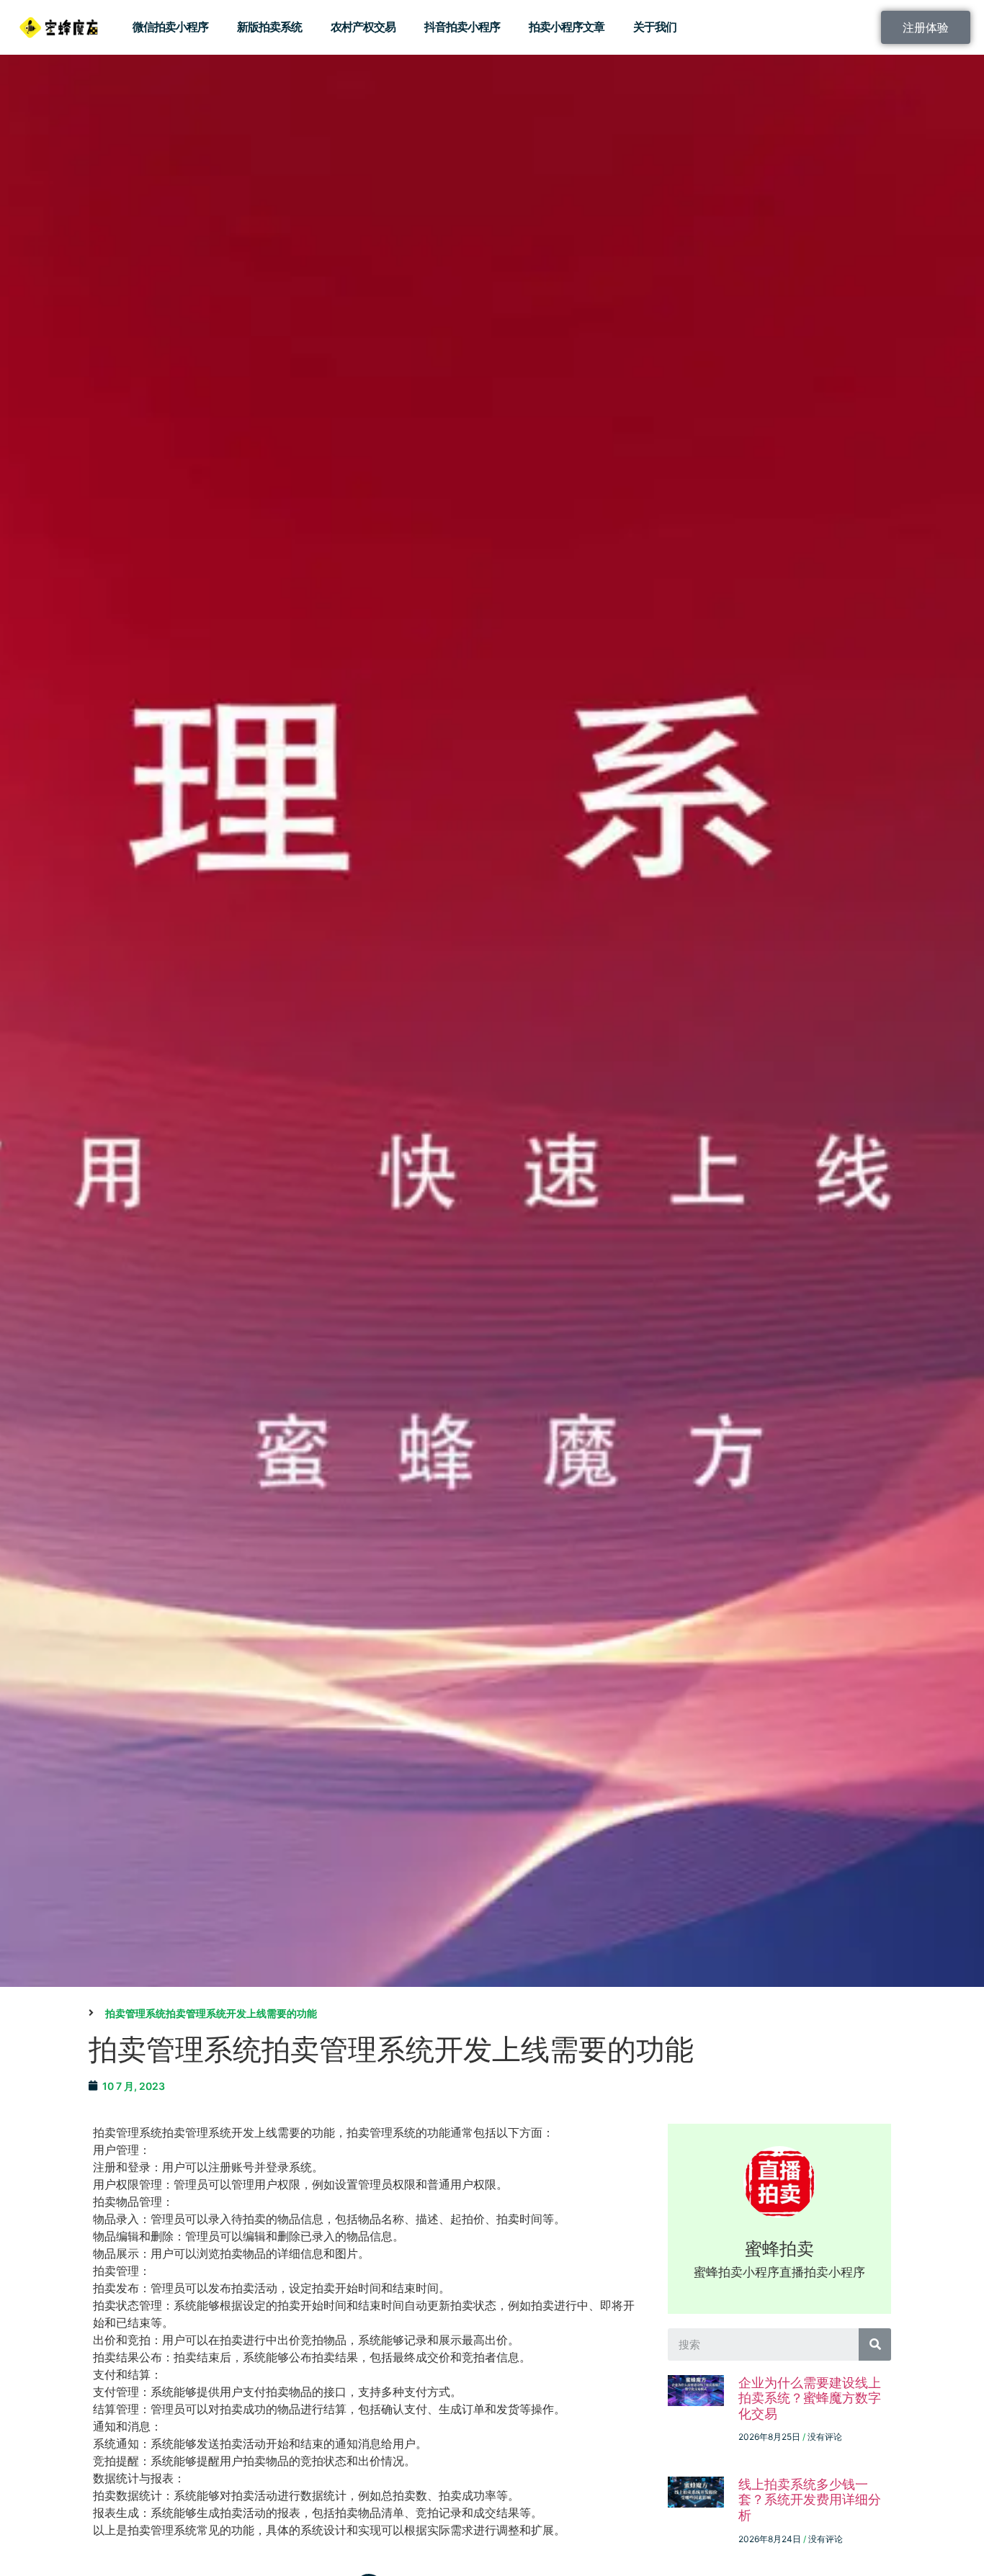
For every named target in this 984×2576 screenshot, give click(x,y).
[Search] (875, 2344)
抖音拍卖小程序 (462, 27)
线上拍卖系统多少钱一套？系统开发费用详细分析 (810, 2500)
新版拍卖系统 (269, 27)
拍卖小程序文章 (567, 27)
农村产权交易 (363, 27)
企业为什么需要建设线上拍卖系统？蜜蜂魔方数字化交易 (810, 2398)
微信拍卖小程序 (170, 27)
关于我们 (655, 27)
